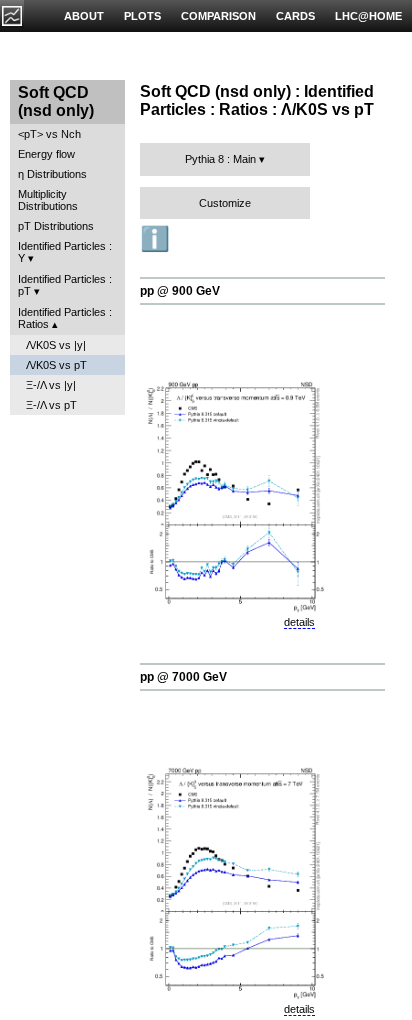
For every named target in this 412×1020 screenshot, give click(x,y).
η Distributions (52, 174)
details (299, 622)
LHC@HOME (368, 16)
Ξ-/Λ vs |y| (51, 385)
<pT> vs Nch (49, 134)
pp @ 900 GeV (180, 291)
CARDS (295, 16)
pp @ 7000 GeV (183, 677)
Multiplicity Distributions (48, 200)
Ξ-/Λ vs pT (51, 405)
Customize (225, 203)
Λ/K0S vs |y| (56, 345)
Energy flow (46, 154)
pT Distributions (56, 226)
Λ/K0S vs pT (56, 365)
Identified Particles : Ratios (65, 318)
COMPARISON (218, 16)
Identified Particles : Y (65, 252)
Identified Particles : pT (65, 285)
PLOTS (142, 16)
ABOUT (84, 16)
